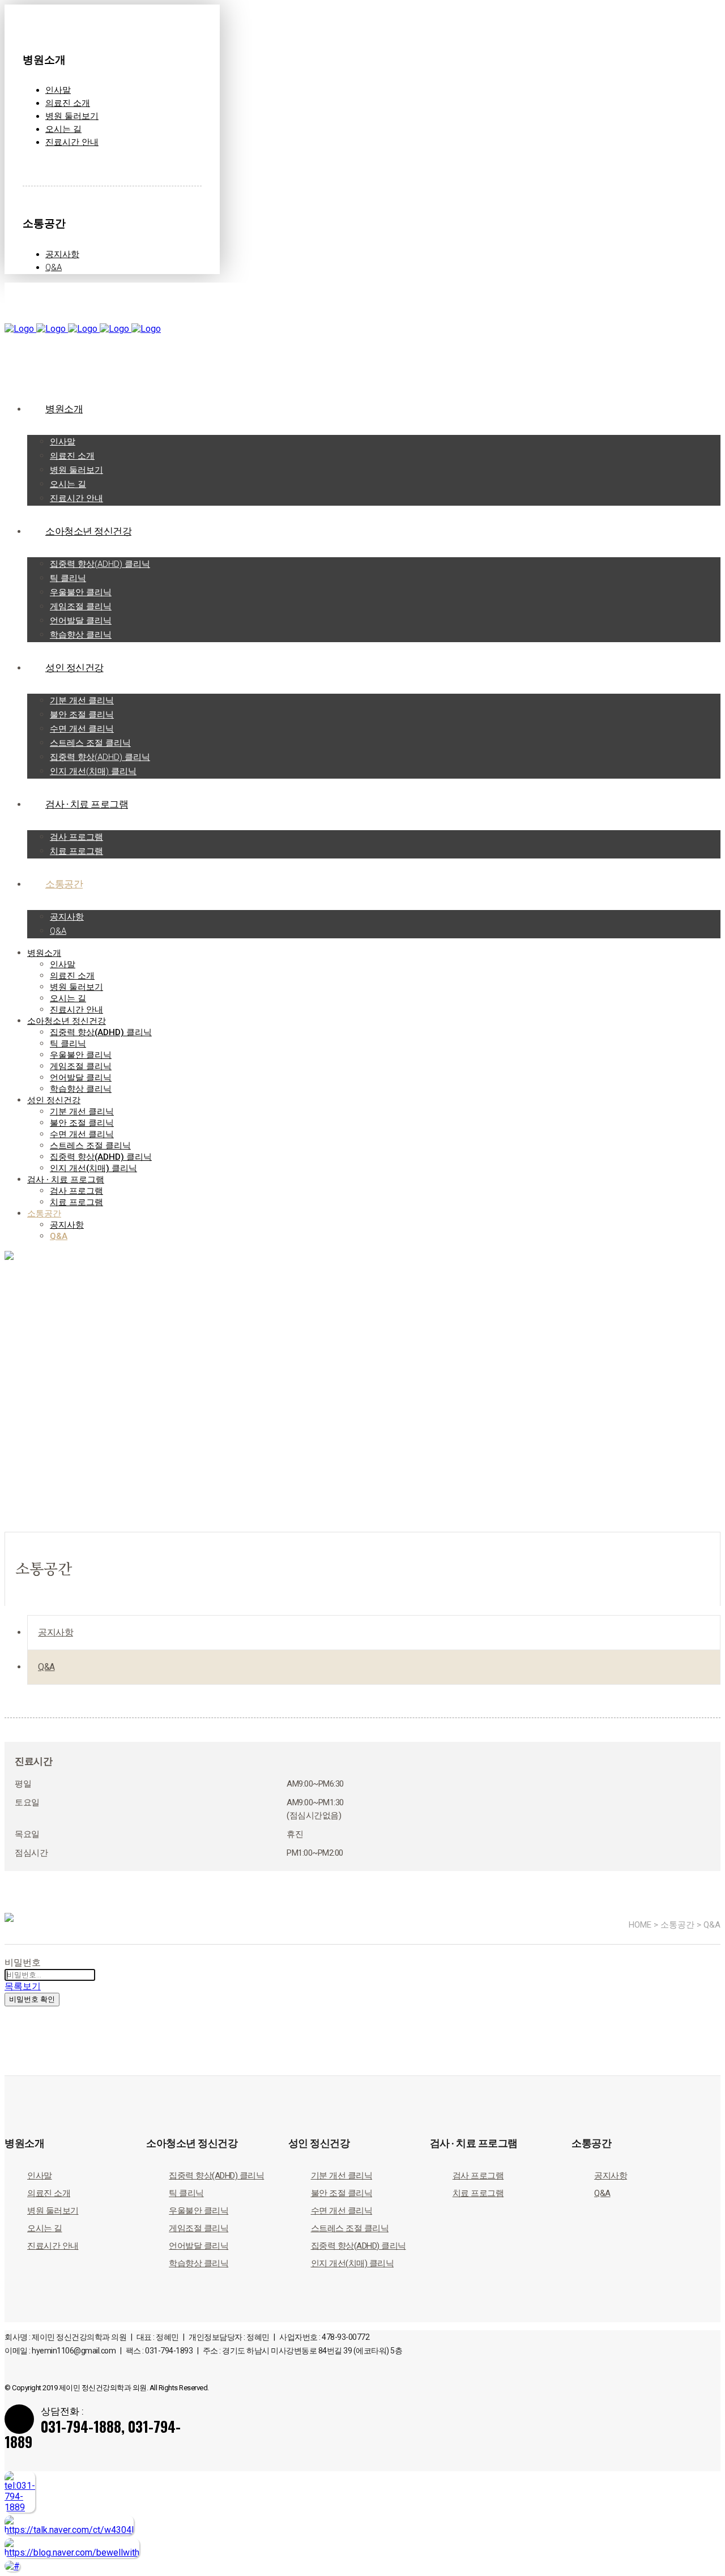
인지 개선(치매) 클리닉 (353, 2263)
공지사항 (62, 254)
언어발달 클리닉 (199, 2246)
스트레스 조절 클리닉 (350, 2228)
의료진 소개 (68, 103)
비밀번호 (23, 1962)
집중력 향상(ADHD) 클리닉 (216, 2176)
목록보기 (23, 1986)
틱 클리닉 (186, 2193)
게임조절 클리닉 (199, 2228)
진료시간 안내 (72, 142)
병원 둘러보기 (72, 116)
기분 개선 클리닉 (342, 2176)
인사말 (58, 90)
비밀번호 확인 (32, 1999)
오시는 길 (63, 129)
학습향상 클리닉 (199, 2263)
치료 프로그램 (478, 2193)
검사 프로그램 (478, 2176)
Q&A (54, 267)
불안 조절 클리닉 (342, 2193)
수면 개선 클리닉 (342, 2211)
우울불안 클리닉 (199, 2211)
